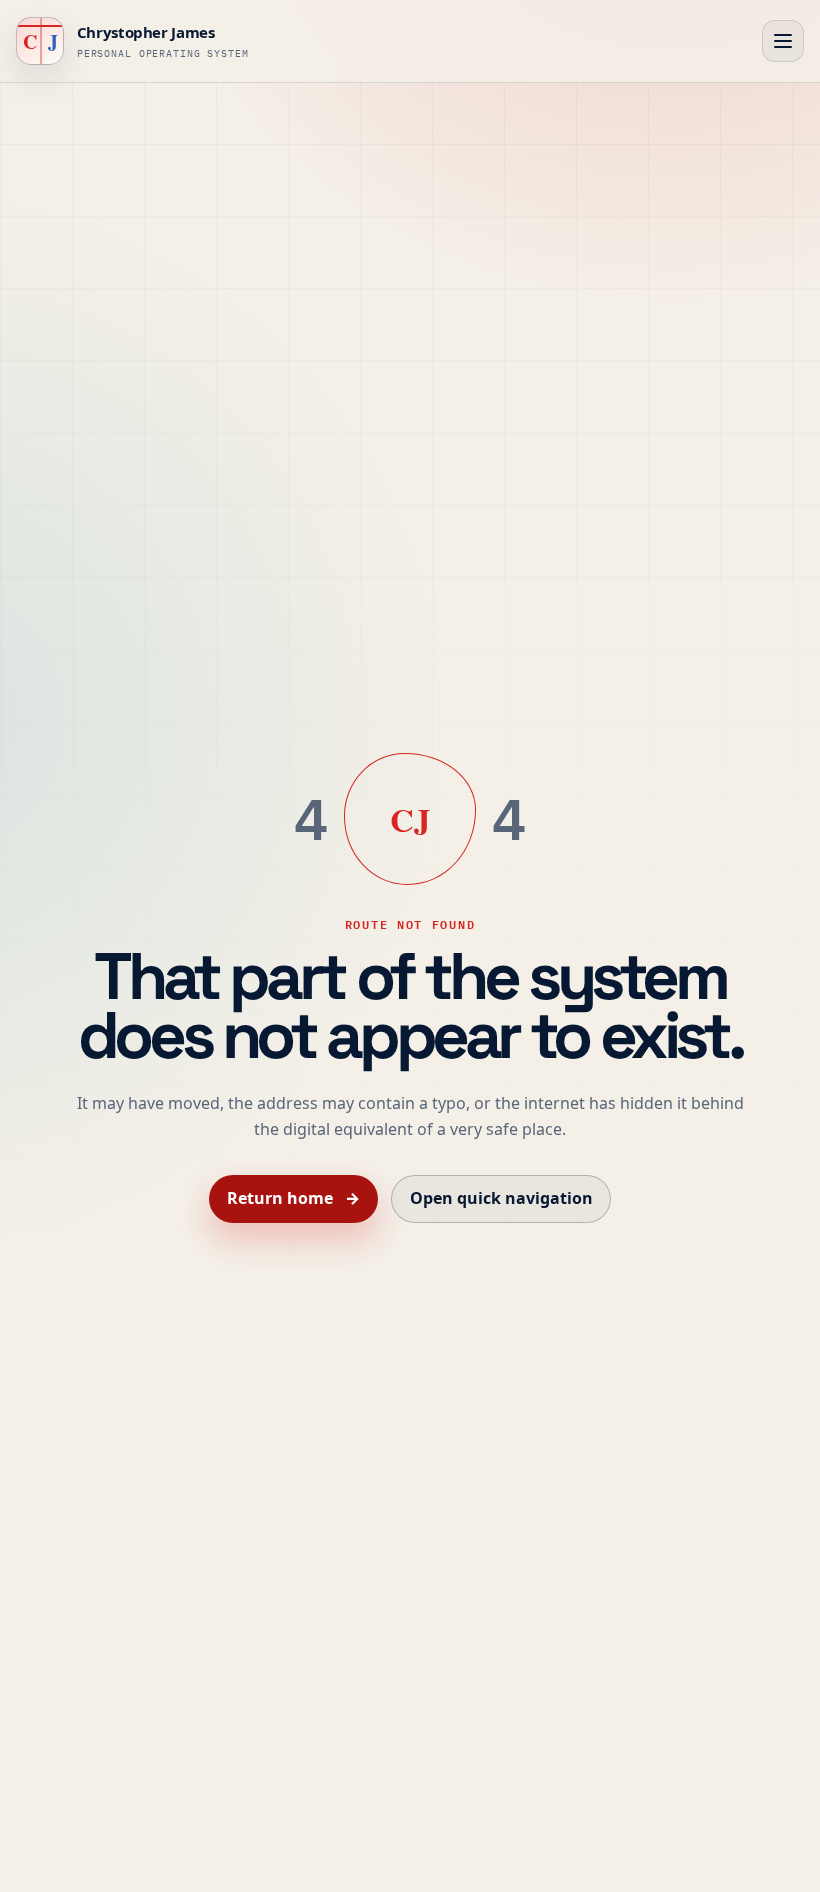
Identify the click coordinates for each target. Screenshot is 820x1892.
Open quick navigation (501, 1198)
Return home (293, 1198)
